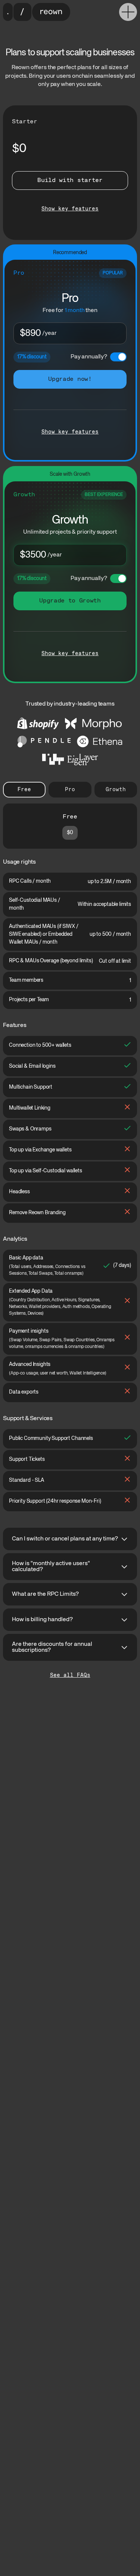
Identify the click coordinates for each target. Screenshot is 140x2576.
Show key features (70, 209)
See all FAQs (70, 1675)
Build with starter (70, 181)
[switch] (118, 357)
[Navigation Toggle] (128, 12)
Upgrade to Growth (70, 601)
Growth (116, 790)
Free (24, 790)
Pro (70, 790)
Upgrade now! (70, 379)
